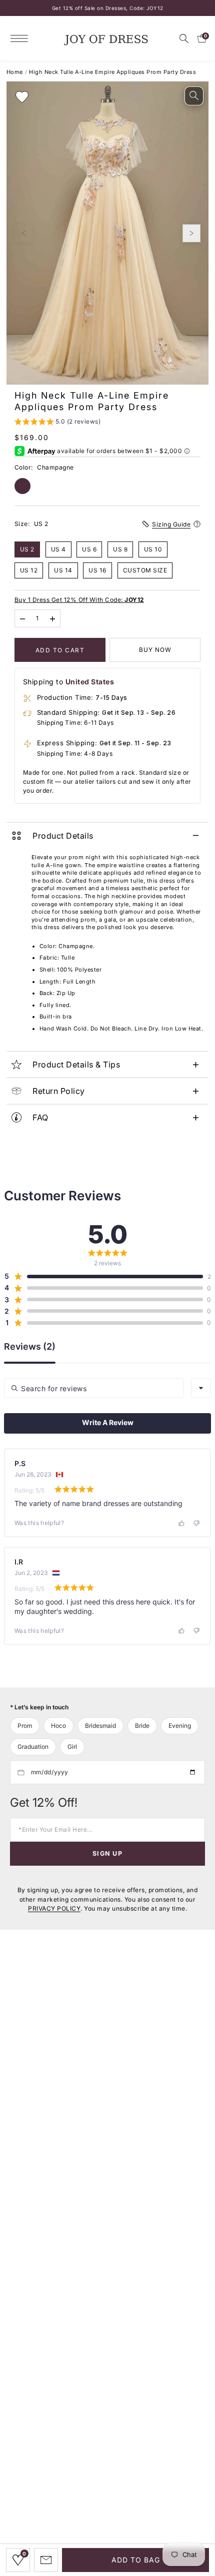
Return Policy (59, 1091)
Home (15, 72)
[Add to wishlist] (22, 97)
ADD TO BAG (136, 2560)
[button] (58, 423)
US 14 (63, 570)
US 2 (27, 549)
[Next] (191, 233)
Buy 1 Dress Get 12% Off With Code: (79, 600)
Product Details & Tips (76, 1064)
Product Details (63, 836)
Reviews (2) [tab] (30, 1347)
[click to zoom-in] (194, 96)
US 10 (153, 549)
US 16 (97, 570)
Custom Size (145, 570)
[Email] (46, 2560)
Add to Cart (60, 650)
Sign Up (107, 1853)
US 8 (120, 549)
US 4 (58, 549)
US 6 (89, 549)
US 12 (29, 570)
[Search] (184, 38)
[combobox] (201, 1388)
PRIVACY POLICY (54, 1908)
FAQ (40, 1117)
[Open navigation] (22, 38)
